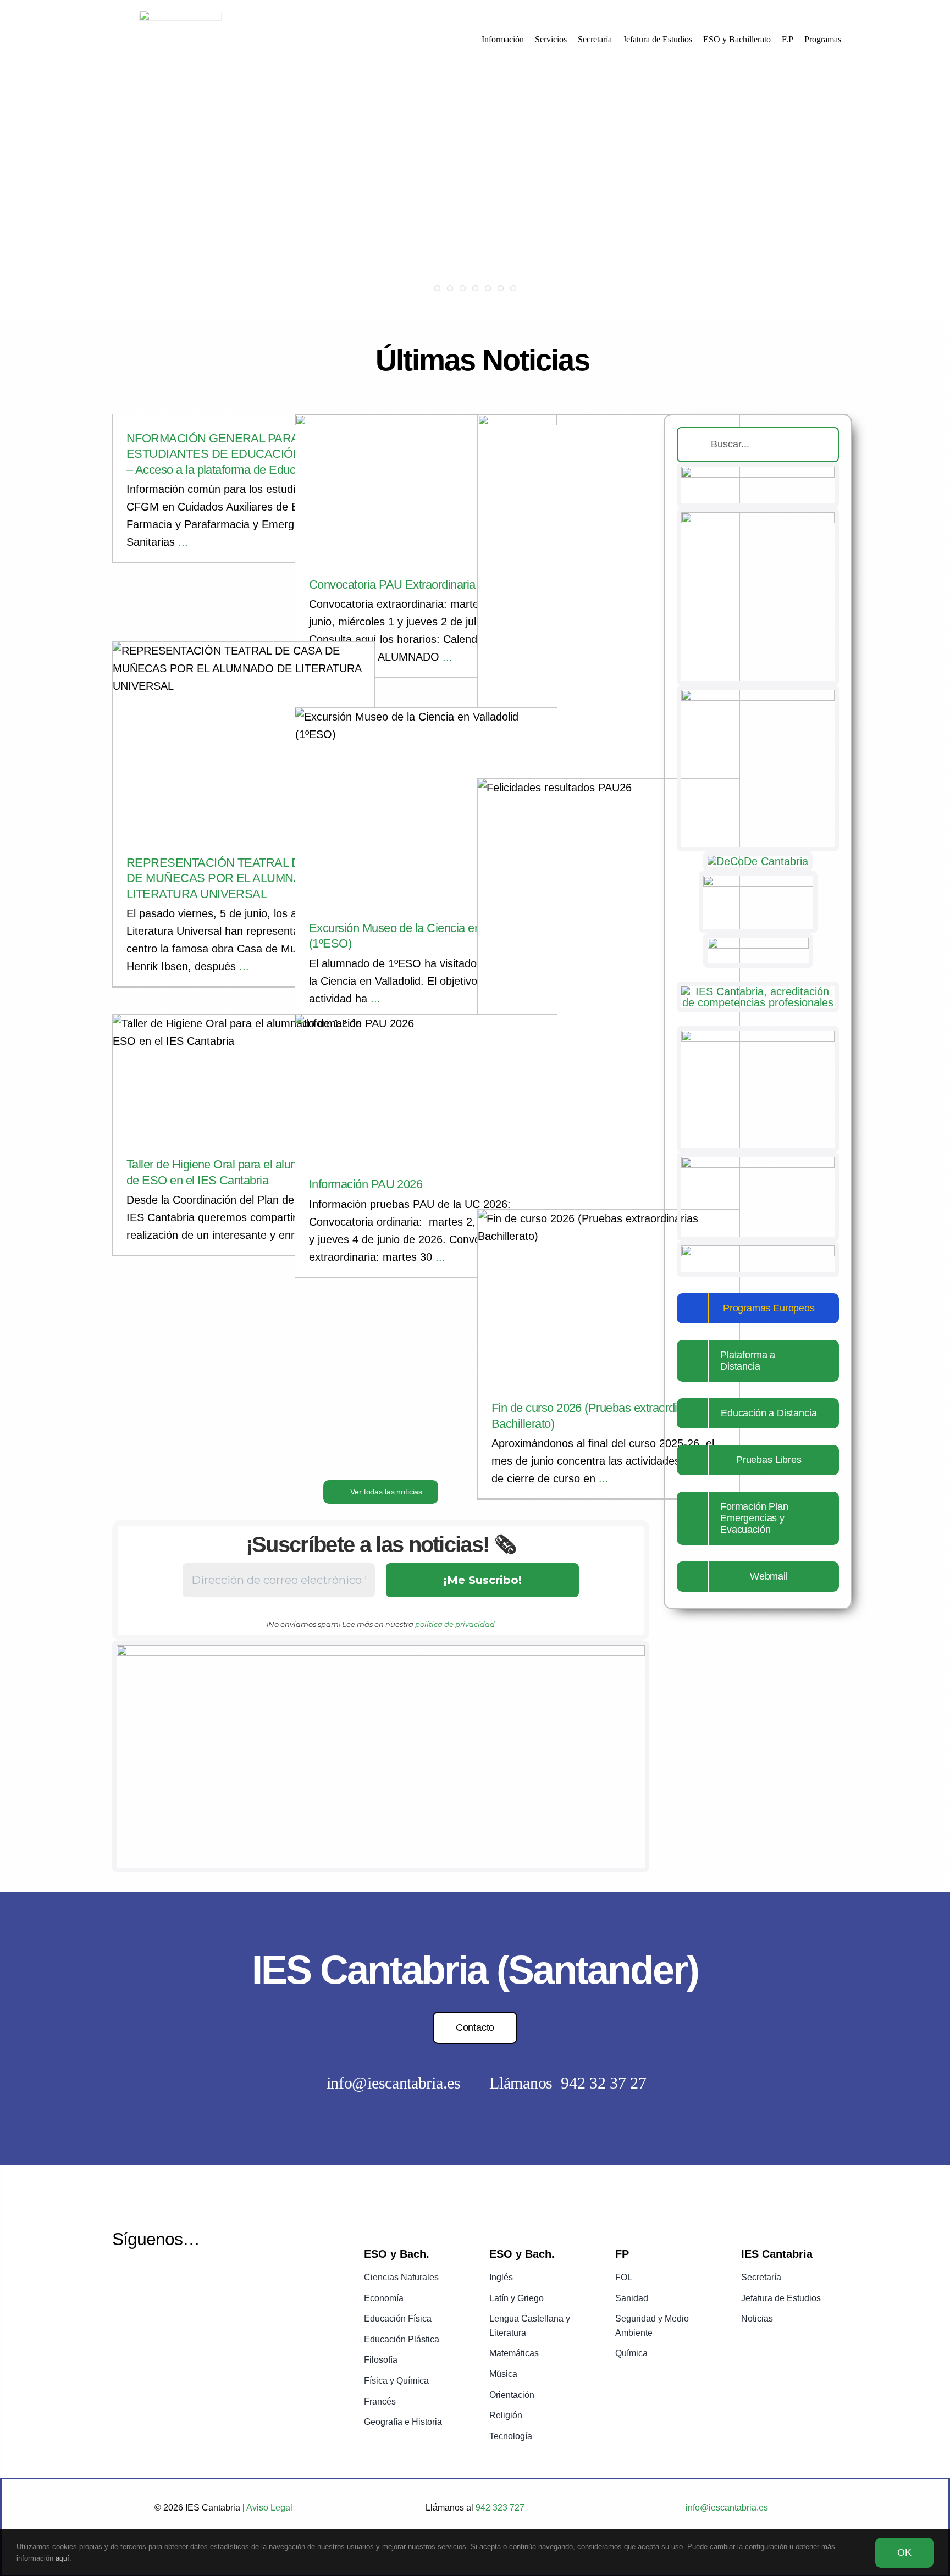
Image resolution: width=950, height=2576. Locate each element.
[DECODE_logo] (758, 861)
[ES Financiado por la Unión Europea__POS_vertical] (758, 518)
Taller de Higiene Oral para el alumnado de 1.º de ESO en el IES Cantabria (244, 1072)
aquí (62, 2558)
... (181, 542)
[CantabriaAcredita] (758, 991)
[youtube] (149, 2279)
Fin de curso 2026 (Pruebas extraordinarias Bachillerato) (609, 1291)
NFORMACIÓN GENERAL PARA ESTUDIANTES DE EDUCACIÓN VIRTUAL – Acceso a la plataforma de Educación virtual (241, 454)
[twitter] (121, 2279)
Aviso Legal (269, 2508)
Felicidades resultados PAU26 (609, 979)
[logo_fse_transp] (758, 695)
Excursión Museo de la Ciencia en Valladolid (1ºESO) (426, 800)
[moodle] (758, 943)
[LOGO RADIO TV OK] (758, 1036)
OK (904, 2552)
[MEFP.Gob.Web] (758, 472)
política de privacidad (455, 1624)
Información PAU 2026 (426, 1082)
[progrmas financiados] (381, 1650)
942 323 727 (499, 2508)
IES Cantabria (426, 505)
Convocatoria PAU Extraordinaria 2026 (426, 481)
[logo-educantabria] (758, 1251)
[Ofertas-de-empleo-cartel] (758, 1162)
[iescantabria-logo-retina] (180, 15)
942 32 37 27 (603, 2083)
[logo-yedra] (758, 881)
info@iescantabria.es (394, 2083)
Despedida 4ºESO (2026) (609, 589)
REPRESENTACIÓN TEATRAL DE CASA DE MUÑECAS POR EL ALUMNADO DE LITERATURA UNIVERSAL (244, 734)
